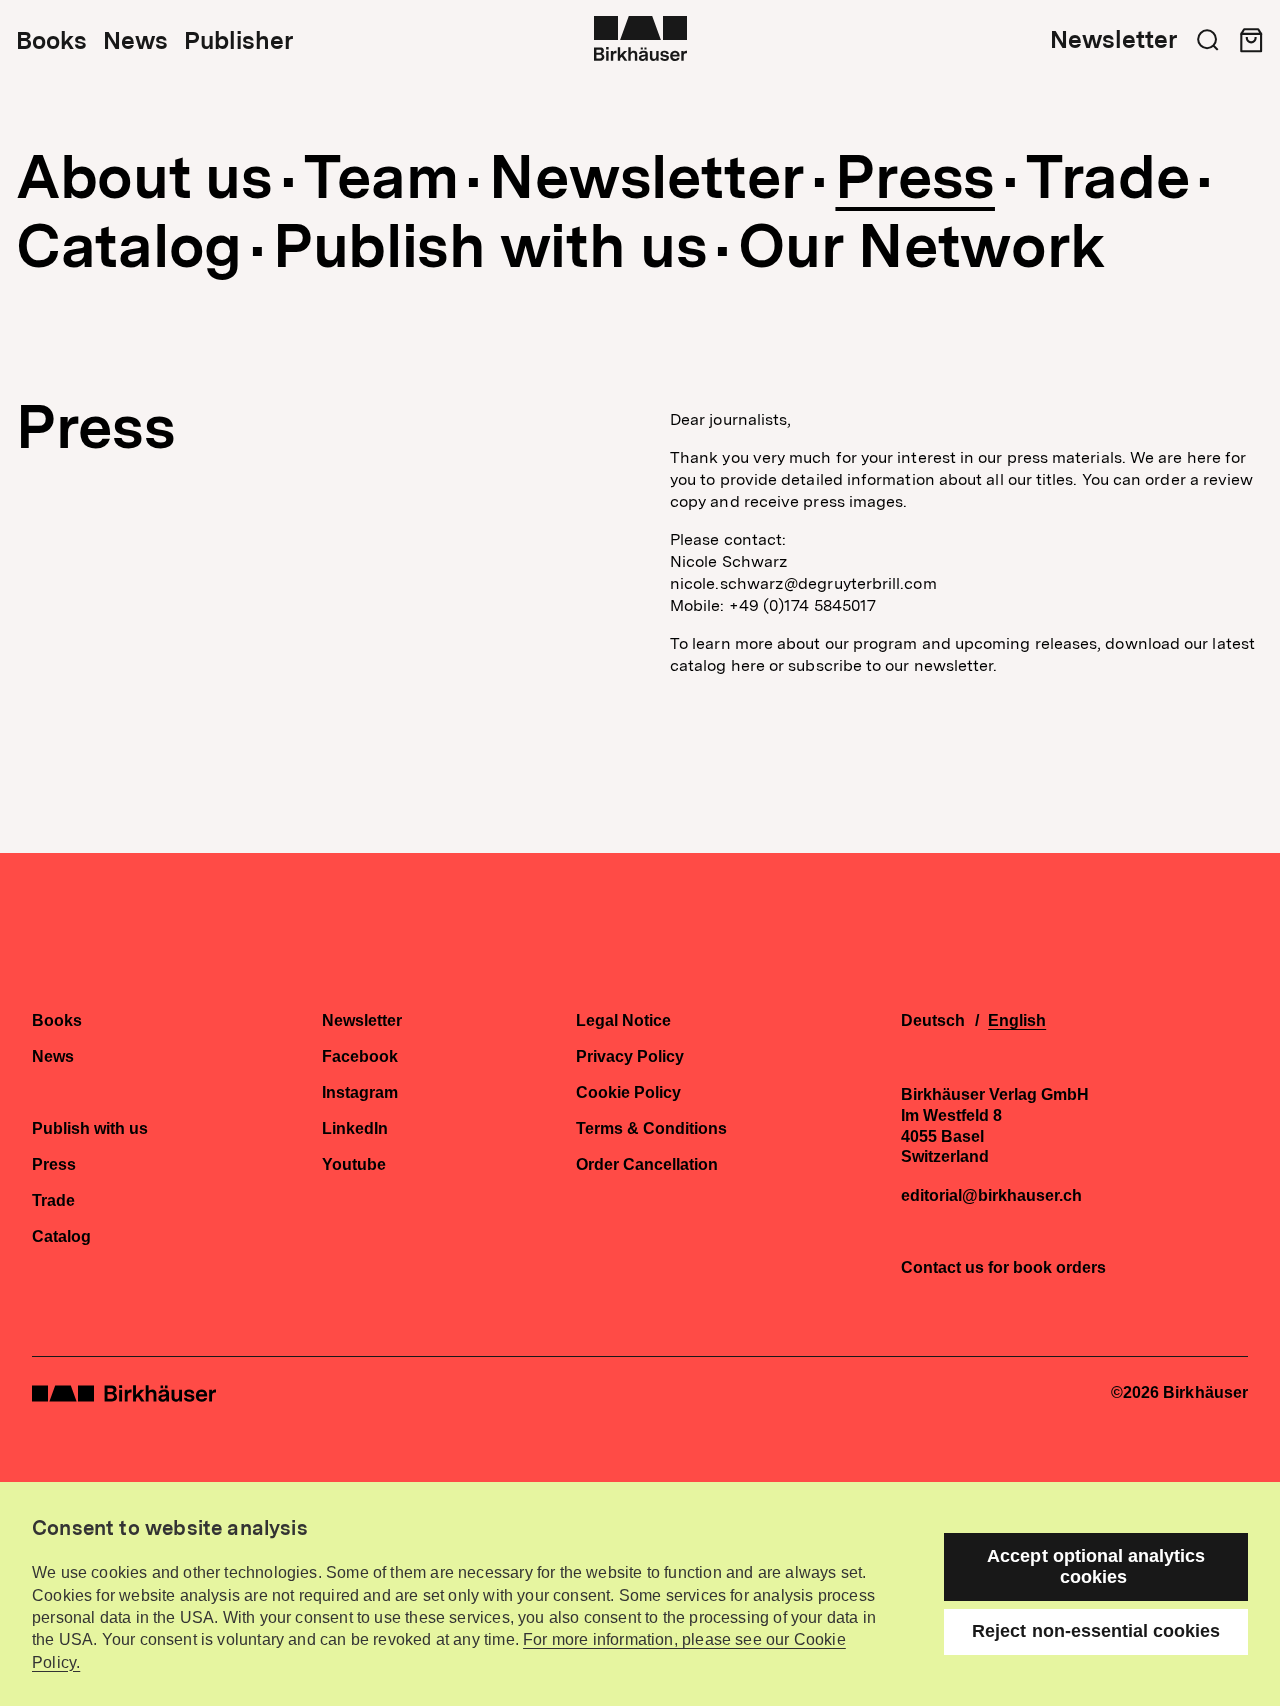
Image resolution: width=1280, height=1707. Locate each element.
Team (381, 177)
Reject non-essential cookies (1096, 1631)
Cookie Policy (628, 1093)
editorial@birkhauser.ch (991, 1196)
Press (915, 177)
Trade (1108, 177)
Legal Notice (623, 1021)
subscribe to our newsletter (890, 665)
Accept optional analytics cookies (1096, 1566)
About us (144, 177)
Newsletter (1113, 40)
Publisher (238, 41)
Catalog (129, 246)
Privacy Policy (630, 1057)
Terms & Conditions (651, 1129)
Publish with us (490, 246)
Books (51, 41)
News (135, 41)
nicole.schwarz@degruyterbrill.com (803, 583)
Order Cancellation (647, 1165)
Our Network (922, 246)
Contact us (942, 1267)
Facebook (360, 1057)
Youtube (354, 1165)
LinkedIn (355, 1129)
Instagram (360, 1093)
